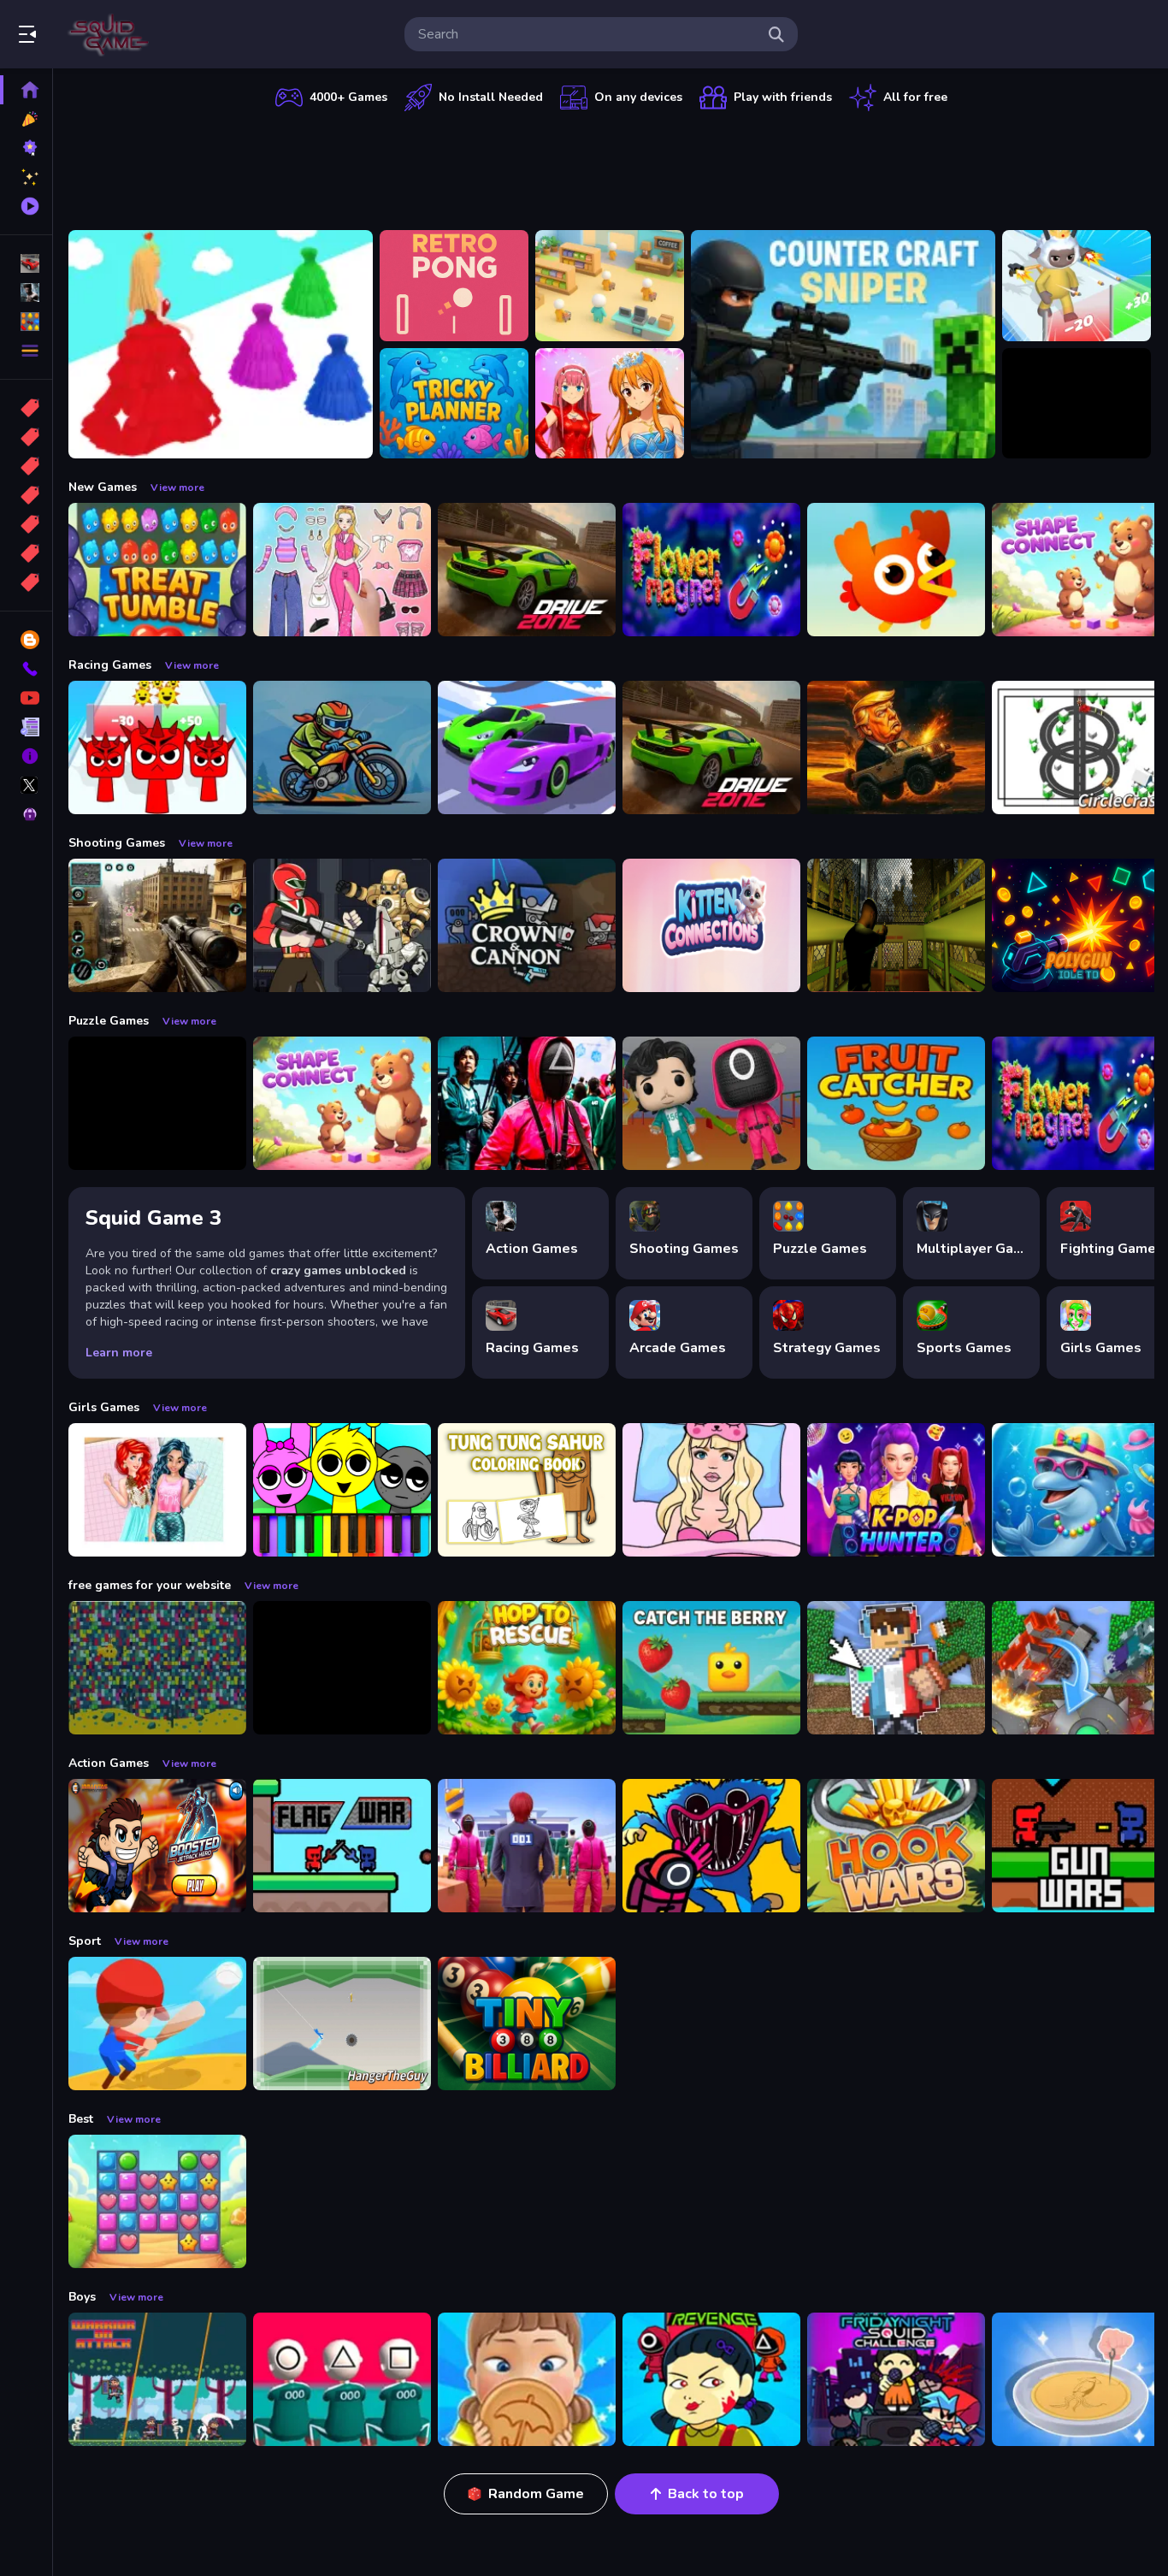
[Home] (26, 90)
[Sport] (26, 437)
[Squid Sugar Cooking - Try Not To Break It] (527, 2379)
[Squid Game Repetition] (711, 1103)
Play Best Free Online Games (109, 34)
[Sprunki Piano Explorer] (342, 1490)
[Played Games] (26, 206)
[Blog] (26, 640)
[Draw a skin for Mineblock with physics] (896, 1668)
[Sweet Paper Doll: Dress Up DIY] (711, 1490)
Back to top (706, 2494)
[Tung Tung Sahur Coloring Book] (527, 1490)
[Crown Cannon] (527, 925)
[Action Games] (26, 292)
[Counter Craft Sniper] (843, 344)
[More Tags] (26, 582)
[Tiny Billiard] (527, 2024)
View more (177, 487)
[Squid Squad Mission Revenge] (711, 2379)
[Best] (26, 553)
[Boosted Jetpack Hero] (157, 1846)
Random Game (536, 2494)
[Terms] (26, 727)
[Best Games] (26, 148)
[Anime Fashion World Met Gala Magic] (610, 404)
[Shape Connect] (342, 1103)
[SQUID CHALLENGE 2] (527, 1846)
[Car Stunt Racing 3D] (527, 747)
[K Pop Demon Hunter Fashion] (896, 1490)
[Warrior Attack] (157, 2379)
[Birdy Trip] (896, 570)
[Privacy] (26, 814)
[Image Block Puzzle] (157, 1103)
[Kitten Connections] (711, 925)
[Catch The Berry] (711, 1668)
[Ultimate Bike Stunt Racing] (342, 747)
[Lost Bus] (896, 925)
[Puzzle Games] (26, 322)
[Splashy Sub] (157, 1668)
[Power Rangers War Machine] (342, 925)
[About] (26, 756)
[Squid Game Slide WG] (527, 1103)
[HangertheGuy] (342, 2024)
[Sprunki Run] (157, 747)
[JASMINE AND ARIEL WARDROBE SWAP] (157, 1490)
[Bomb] (26, 466)
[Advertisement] (611, 167)
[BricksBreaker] (1077, 404)
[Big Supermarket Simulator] (610, 286)
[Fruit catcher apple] (896, 1103)
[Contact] (26, 669)
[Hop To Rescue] (527, 1668)
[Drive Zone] (527, 570)
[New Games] (26, 119)
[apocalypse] (26, 495)
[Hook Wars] (896, 1846)
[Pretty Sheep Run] (1077, 286)
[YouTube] (26, 698)
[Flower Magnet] (711, 570)
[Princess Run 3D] (221, 344)
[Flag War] (342, 1846)
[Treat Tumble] (157, 570)
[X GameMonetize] (26, 785)
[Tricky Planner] (454, 404)
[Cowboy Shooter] (342, 1668)
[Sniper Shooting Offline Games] (157, 925)
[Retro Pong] (454, 286)
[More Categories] (26, 351)
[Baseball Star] (157, 2024)
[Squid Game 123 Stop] (342, 2379)
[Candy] (26, 408)
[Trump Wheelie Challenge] (896, 747)
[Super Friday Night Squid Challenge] (896, 2379)
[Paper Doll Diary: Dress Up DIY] (342, 570)
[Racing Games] (26, 263)
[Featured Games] (26, 177)
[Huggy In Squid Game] (711, 1846)
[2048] (26, 524)
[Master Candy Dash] (157, 2201)
